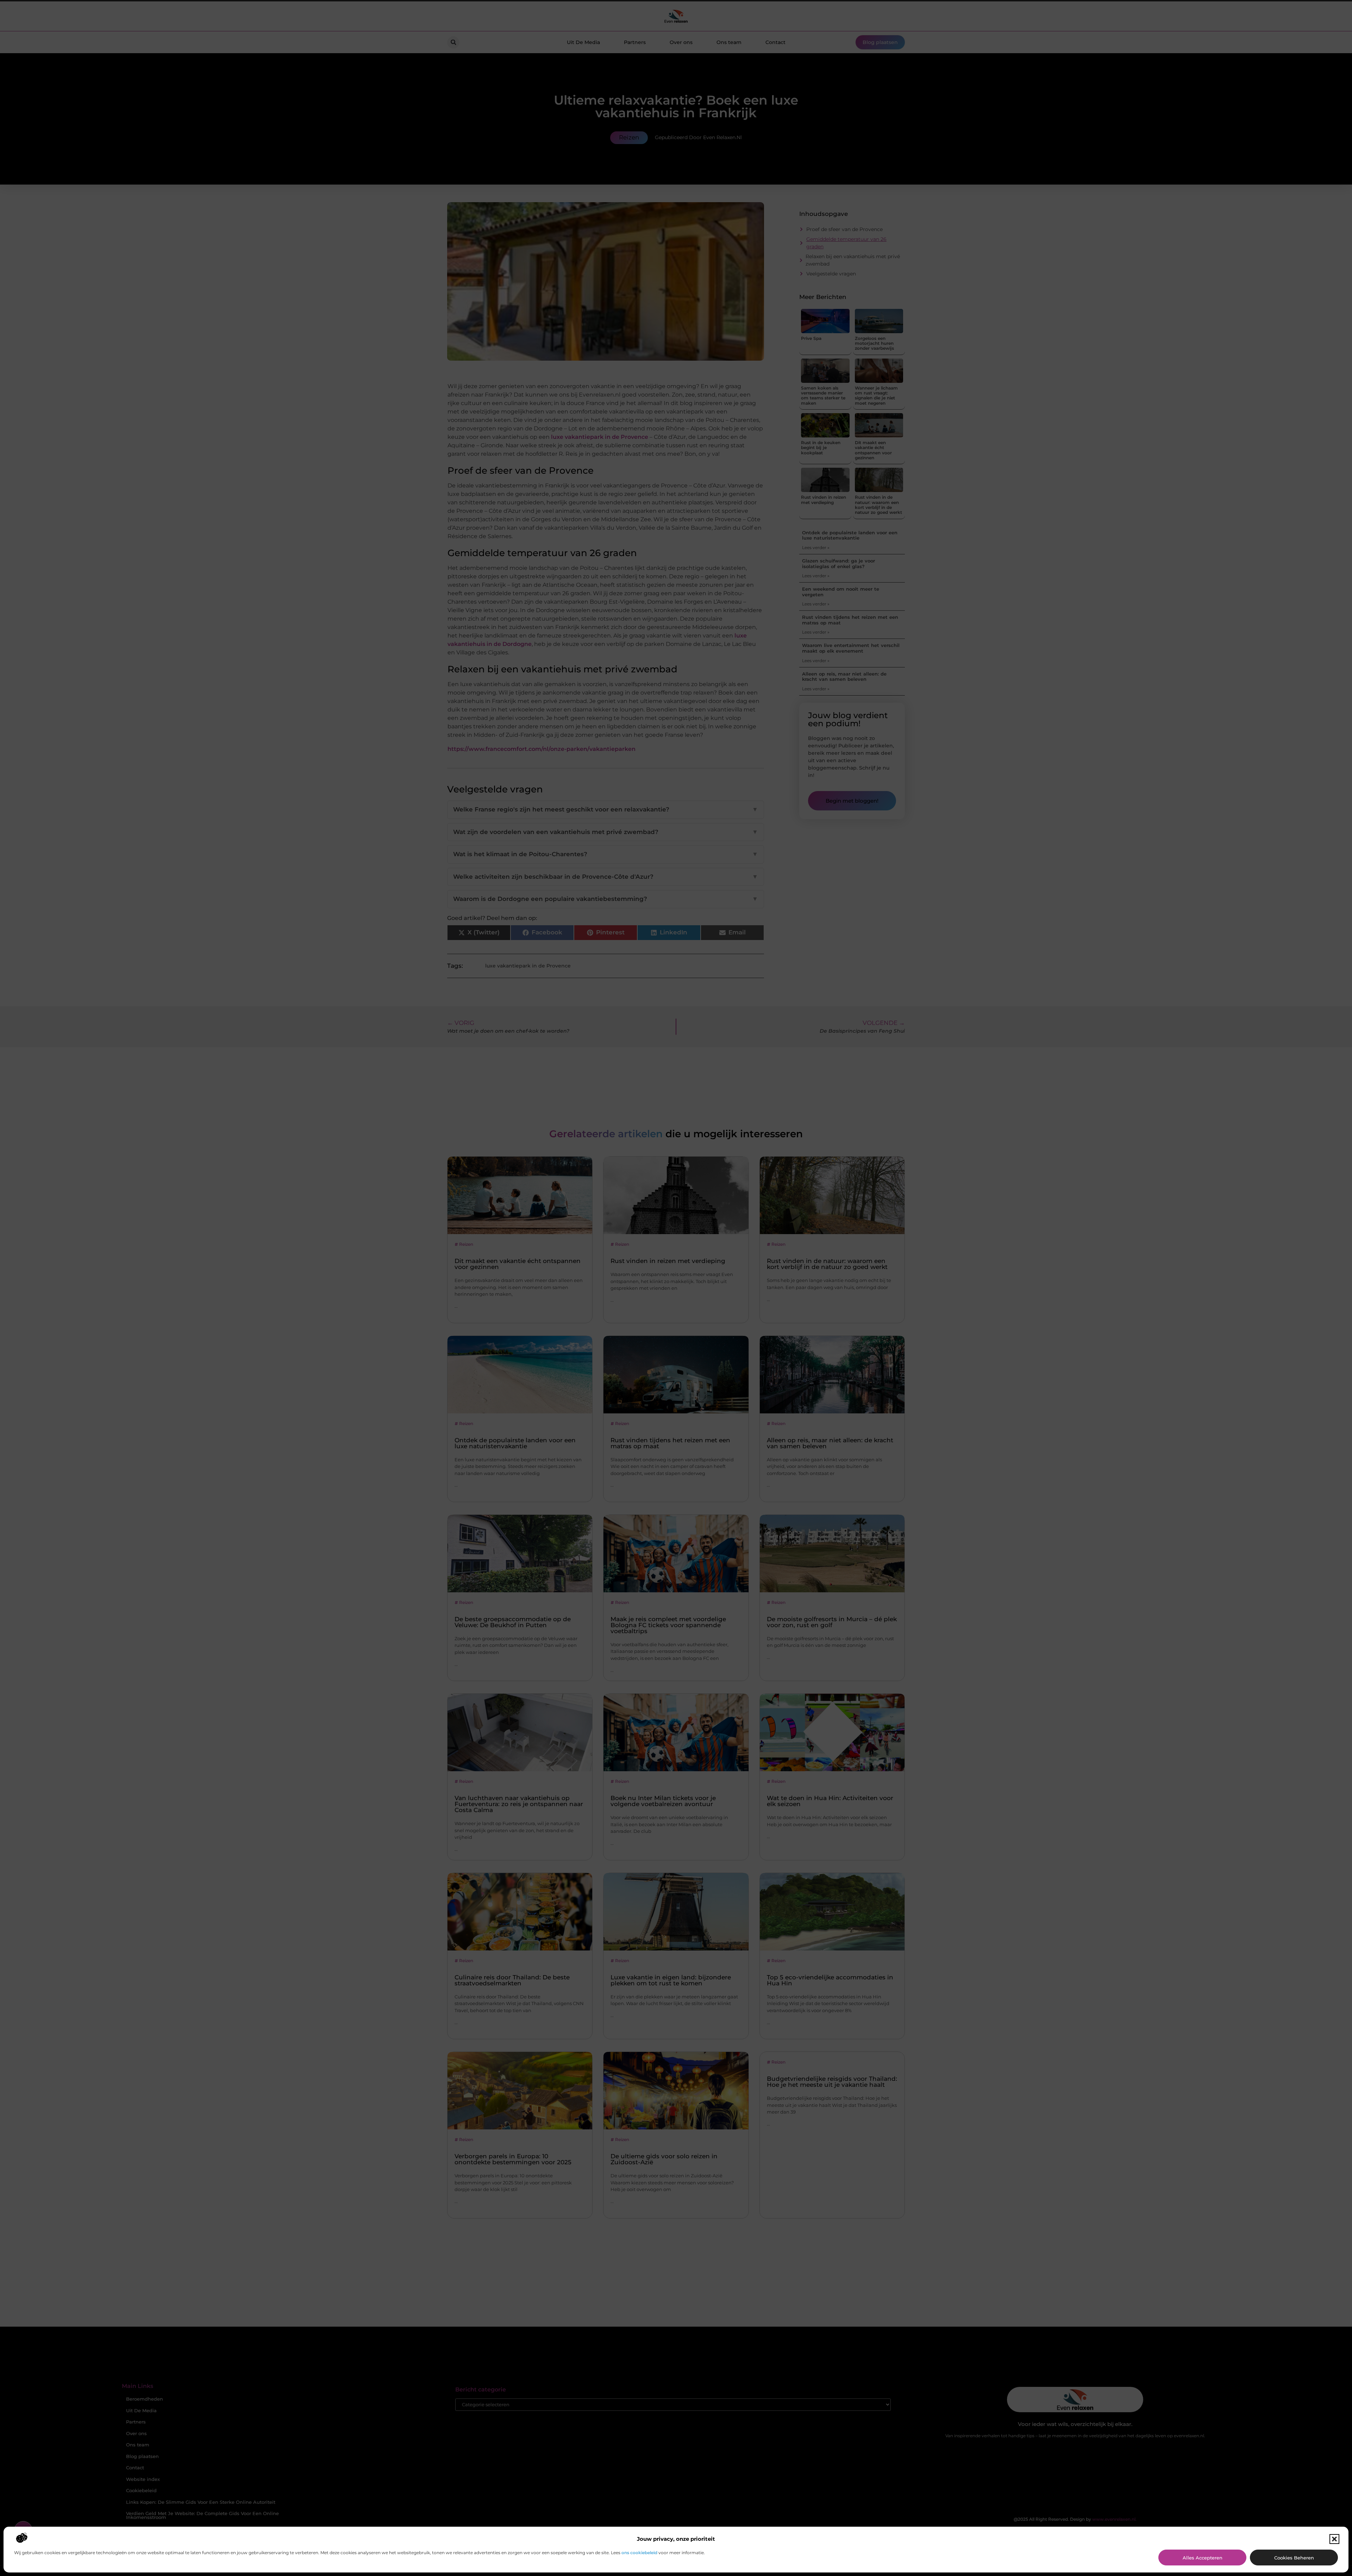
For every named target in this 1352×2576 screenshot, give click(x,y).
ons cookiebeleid (639, 2553)
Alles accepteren (1203, 2558)
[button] (1334, 2539)
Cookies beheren (1294, 2558)
